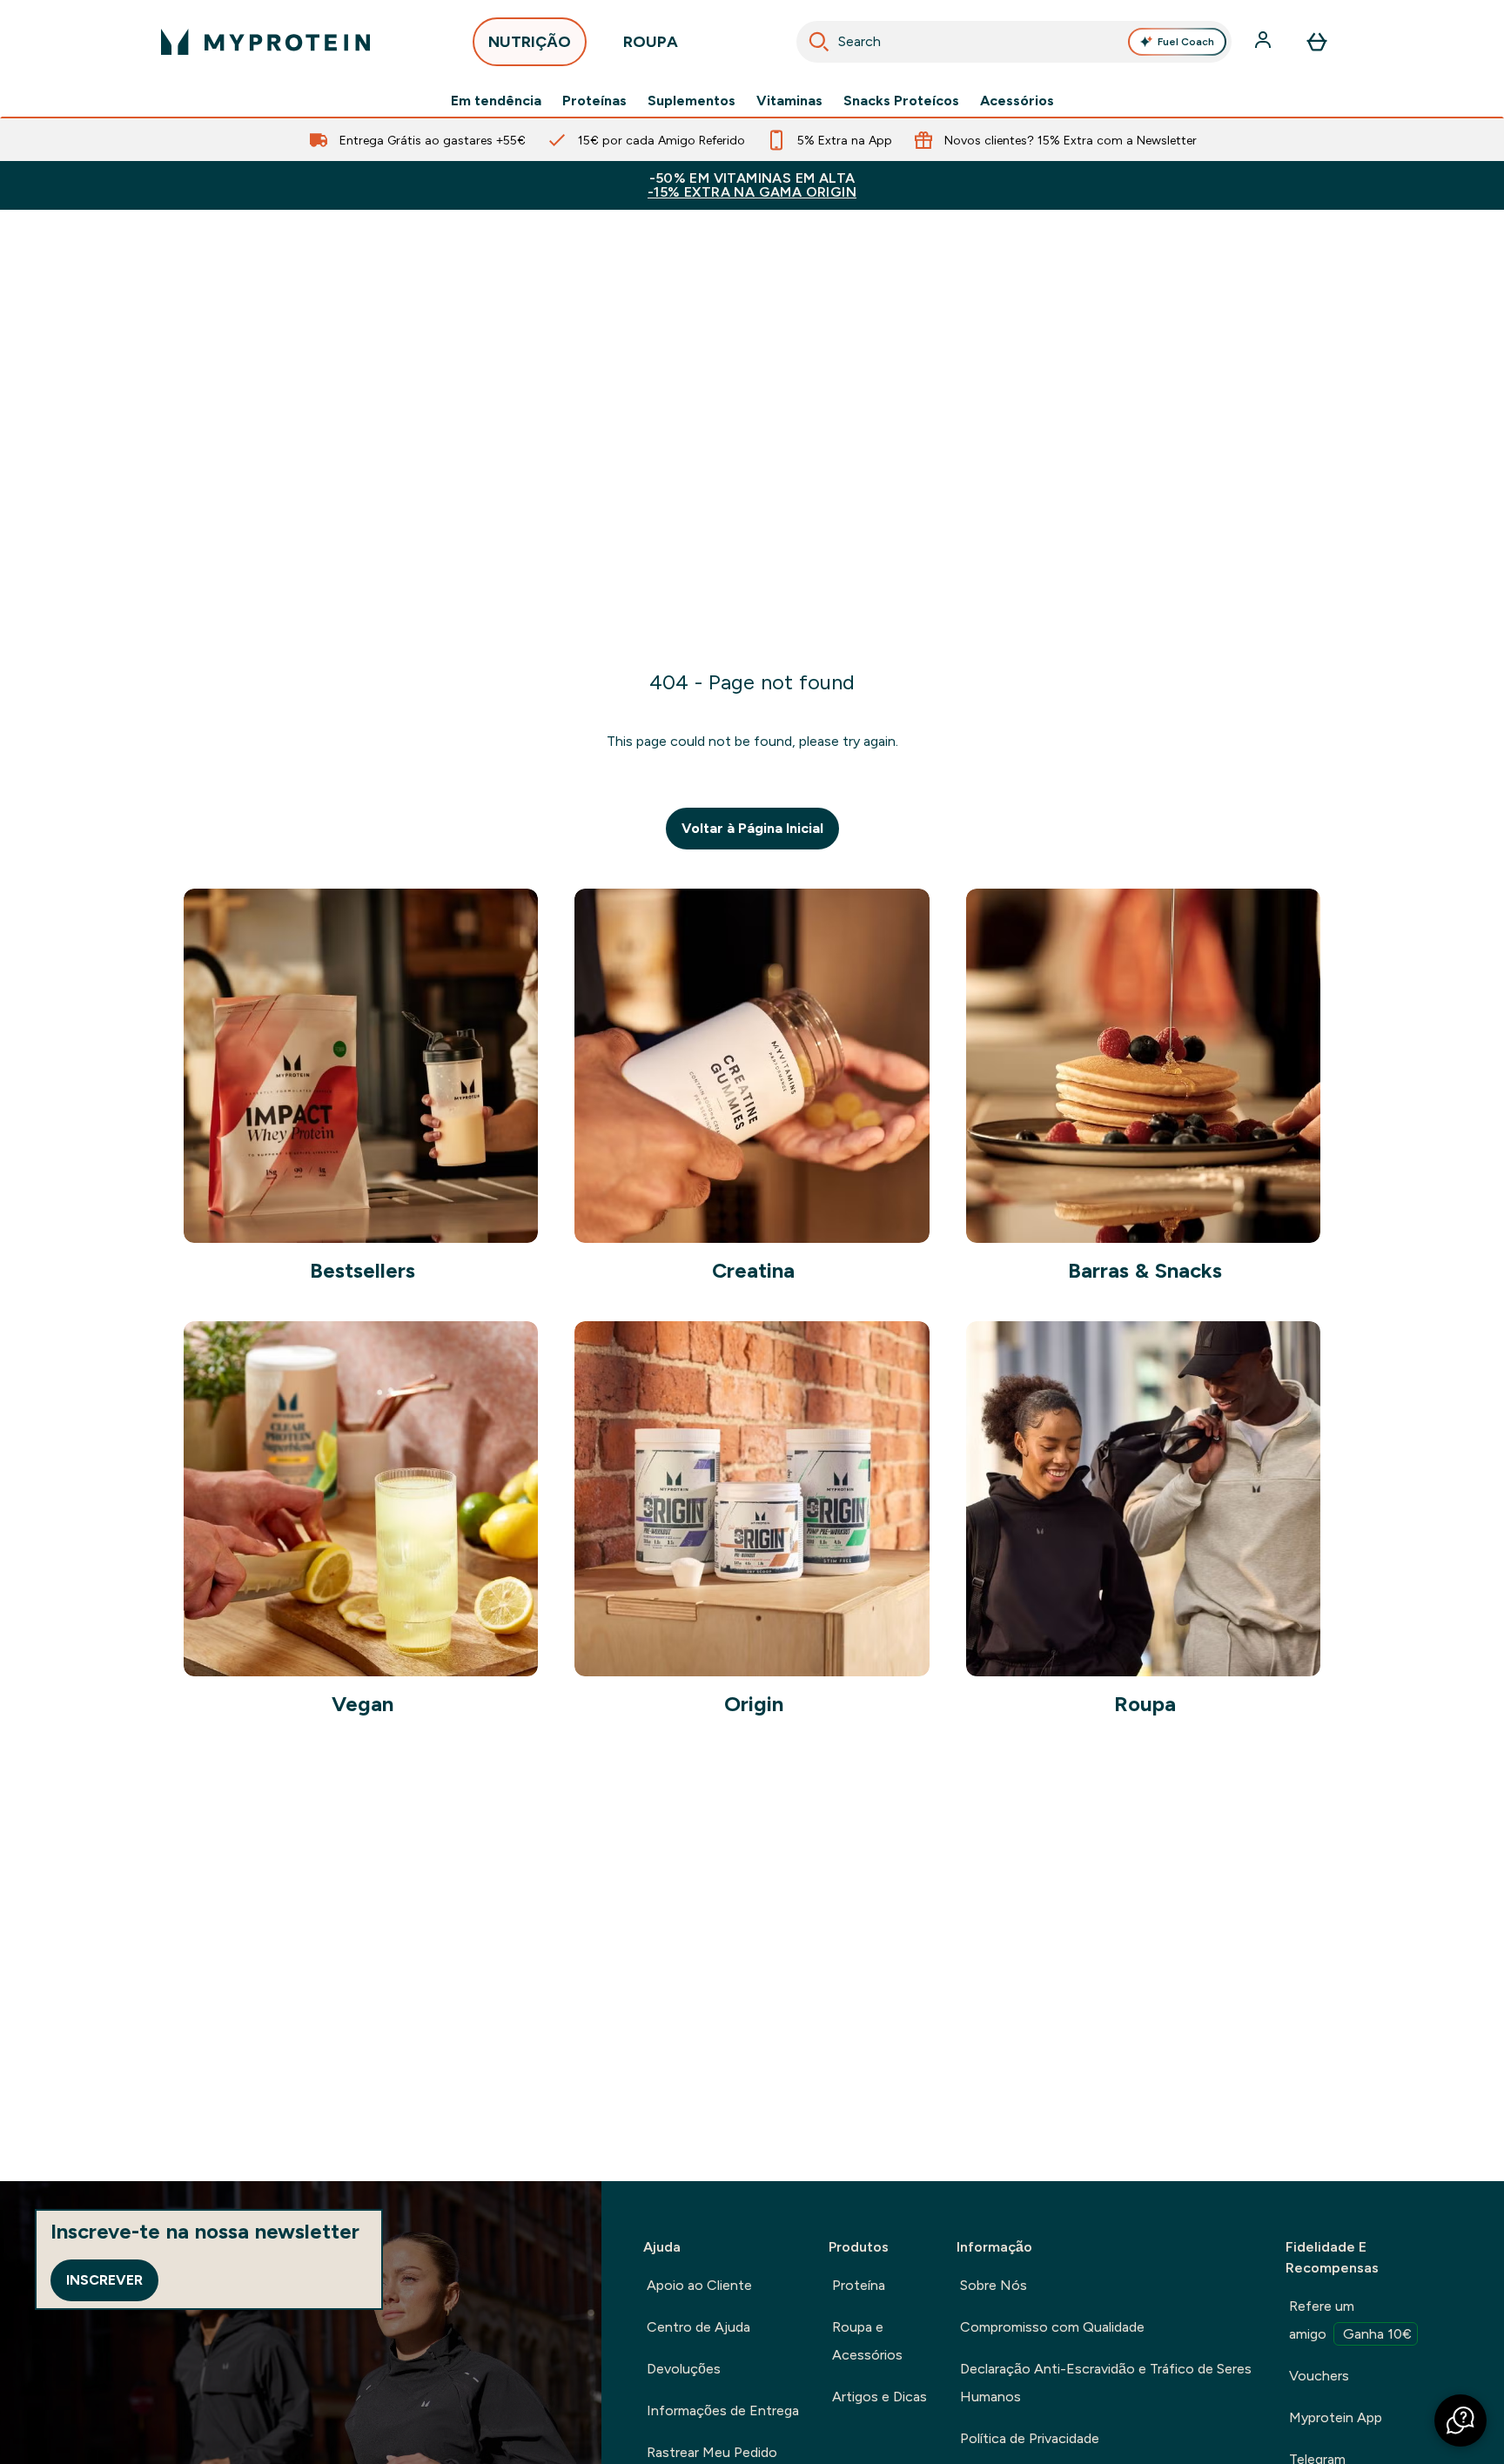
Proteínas (594, 101)
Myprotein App (1336, 2417)
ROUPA (651, 42)
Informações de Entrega (723, 2410)
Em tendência (496, 101)
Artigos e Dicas (880, 2397)
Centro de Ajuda (698, 2327)
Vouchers (1319, 2376)
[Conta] (1265, 42)
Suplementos (692, 101)
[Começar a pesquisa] (819, 42)
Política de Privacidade (1030, 2438)
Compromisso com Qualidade (1052, 2327)
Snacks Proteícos (901, 101)
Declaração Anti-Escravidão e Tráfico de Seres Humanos (1106, 2383)
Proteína (859, 2285)
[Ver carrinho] (1317, 42)
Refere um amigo (1350, 2320)
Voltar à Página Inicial (752, 828)
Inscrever (104, 2280)
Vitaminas (789, 101)
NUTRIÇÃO (530, 42)
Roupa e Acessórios (867, 2341)
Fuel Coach (1186, 42)
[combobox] (1014, 42)
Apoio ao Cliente (699, 2285)
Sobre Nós (994, 2285)
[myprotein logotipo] (265, 42)
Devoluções (684, 2369)
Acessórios (1017, 101)
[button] (1460, 2420)
